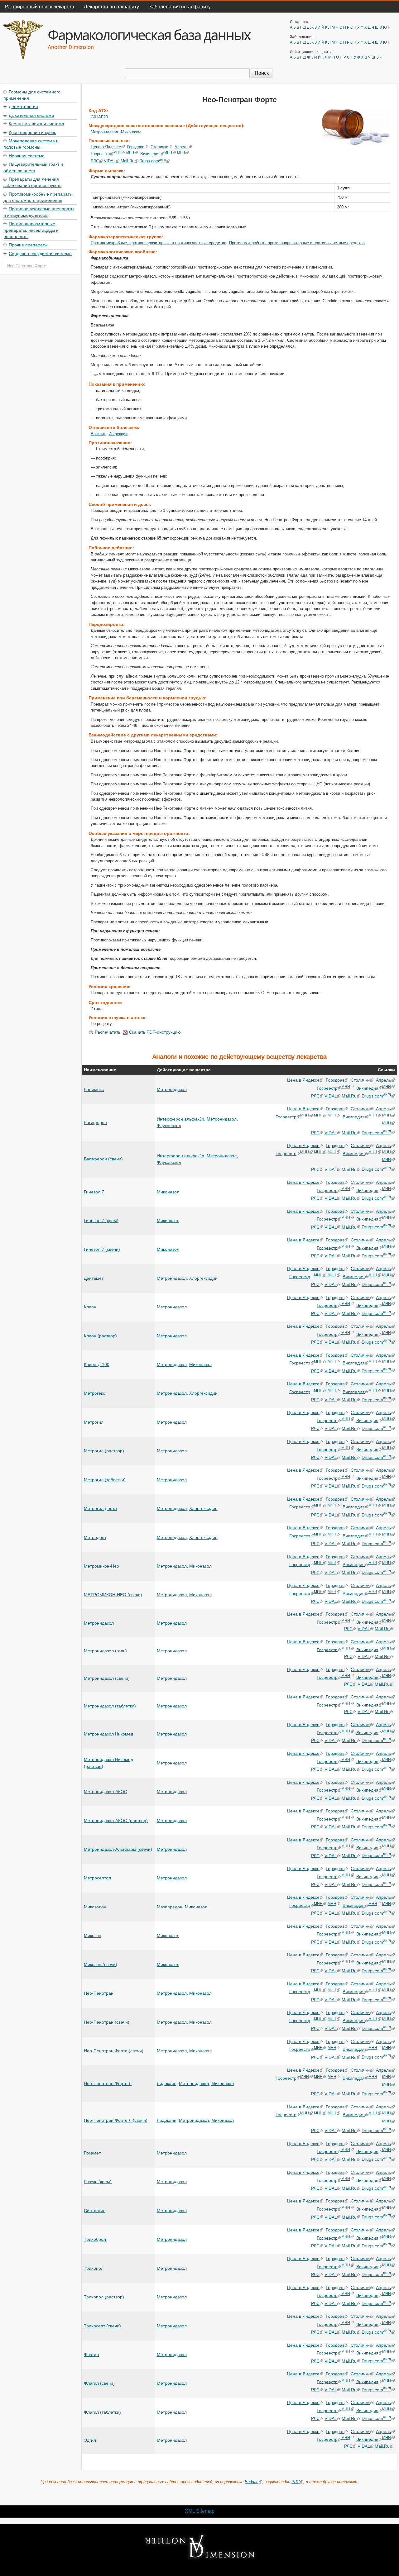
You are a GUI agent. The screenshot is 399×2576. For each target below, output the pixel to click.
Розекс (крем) (98, 2182)
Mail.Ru (127, 161)
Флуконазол (169, 1126)
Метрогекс (94, 1393)
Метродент (95, 1537)
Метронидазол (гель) (105, 1651)
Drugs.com (153, 161)
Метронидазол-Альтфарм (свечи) (118, 1849)
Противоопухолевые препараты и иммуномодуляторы (39, 212)
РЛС (95, 161)
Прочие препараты (28, 245)
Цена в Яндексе (106, 147)
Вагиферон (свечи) (103, 1159)
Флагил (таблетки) (102, 2412)
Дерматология (23, 106)
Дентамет (94, 1278)
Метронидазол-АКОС (106, 1792)
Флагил (91, 2355)
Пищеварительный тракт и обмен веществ (33, 167)
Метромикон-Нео (101, 1566)
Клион (90, 1307)
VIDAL (110, 161)
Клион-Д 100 (97, 1364)
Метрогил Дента (100, 1508)
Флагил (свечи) (99, 2383)
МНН (117, 152)
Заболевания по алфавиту (180, 6)
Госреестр (100, 154)
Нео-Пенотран (99, 1993)
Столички (159, 147)
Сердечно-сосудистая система (40, 253)
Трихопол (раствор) (104, 2297)
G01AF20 (99, 117)
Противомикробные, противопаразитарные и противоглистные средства (159, 243)
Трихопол (94, 2268)
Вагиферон (95, 1122)
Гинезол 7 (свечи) (102, 1249)
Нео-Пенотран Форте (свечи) (114, 2051)
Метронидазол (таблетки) (110, 1706)
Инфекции (118, 434)
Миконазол (131, 132)
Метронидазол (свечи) (107, 1678)
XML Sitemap (200, 2511)
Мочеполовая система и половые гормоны (31, 144)
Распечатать (108, 1032)
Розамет (92, 2153)
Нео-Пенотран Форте (27, 266)
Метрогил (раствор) (104, 1451)
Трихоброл (95, 2239)
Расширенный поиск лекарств (39, 6)
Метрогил (94, 1422)
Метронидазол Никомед (108, 1734)
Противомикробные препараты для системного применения (38, 197)
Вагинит (98, 434)
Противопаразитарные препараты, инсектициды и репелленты (31, 230)
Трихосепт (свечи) (102, 2326)
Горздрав (136, 147)
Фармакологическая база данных (149, 35)
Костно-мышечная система (36, 123)
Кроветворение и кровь (32, 132)
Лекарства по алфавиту (111, 6)
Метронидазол (104, 132)
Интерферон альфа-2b (180, 1119)
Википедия (150, 154)
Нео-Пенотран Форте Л (108, 2083)
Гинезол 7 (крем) (101, 1221)
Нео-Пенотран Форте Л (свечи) (116, 2120)
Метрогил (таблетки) (105, 1480)
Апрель (182, 147)
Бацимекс (94, 1089)
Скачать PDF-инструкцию (155, 1032)
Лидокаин (167, 2083)
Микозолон (95, 1907)
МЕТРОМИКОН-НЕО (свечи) (113, 1595)
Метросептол (97, 1878)
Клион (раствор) (100, 1336)
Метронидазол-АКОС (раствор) (116, 1821)
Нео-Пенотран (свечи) (107, 2022)
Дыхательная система (31, 115)
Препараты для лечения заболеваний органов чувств (32, 182)
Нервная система (27, 155)
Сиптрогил (95, 2211)
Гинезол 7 (94, 1192)
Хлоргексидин (203, 1278)
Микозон (93, 1936)
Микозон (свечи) (101, 1964)
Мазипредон (170, 1907)
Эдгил (90, 2440)
